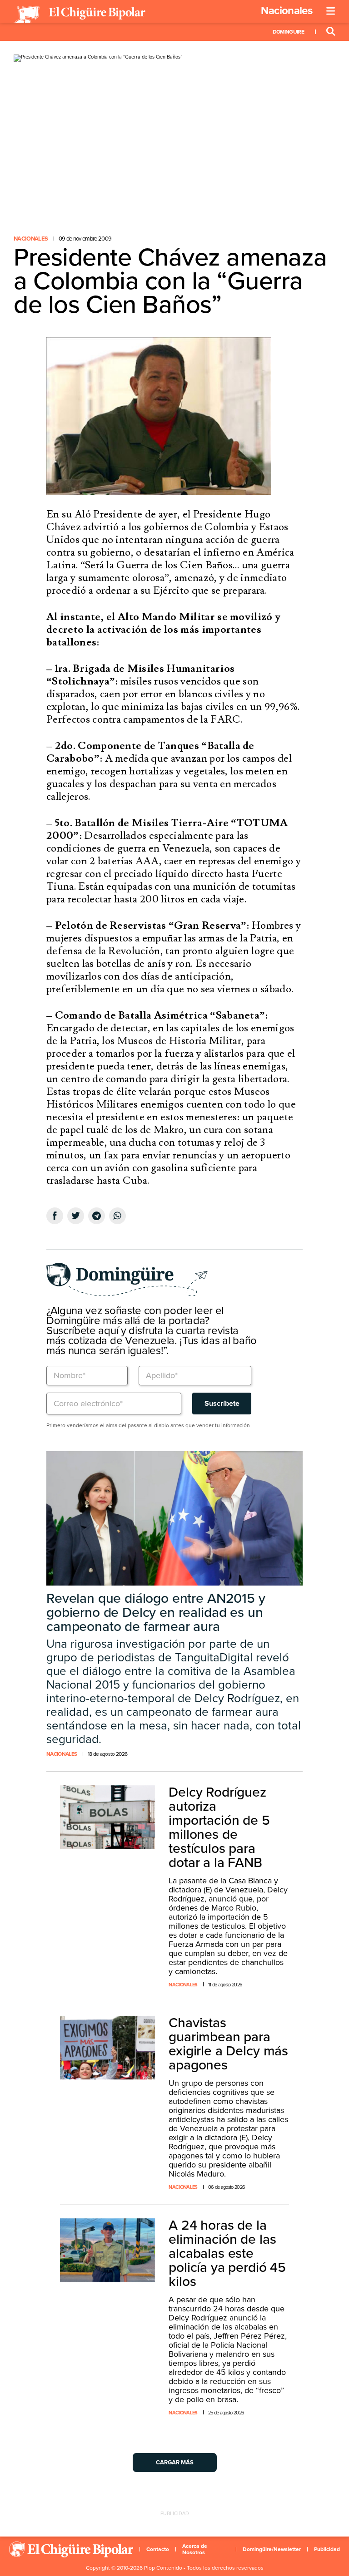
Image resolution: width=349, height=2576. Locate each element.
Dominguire (288, 32)
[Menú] (331, 11)
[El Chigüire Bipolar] (80, 15)
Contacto (158, 2549)
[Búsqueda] (331, 32)
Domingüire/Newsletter (272, 2549)
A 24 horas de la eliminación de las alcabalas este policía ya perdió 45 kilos (227, 2253)
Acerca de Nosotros (195, 2549)
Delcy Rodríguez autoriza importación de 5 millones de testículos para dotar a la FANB (219, 1827)
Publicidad (327, 2549)
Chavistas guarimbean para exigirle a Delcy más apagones (228, 2044)
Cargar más (175, 2463)
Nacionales (287, 11)
